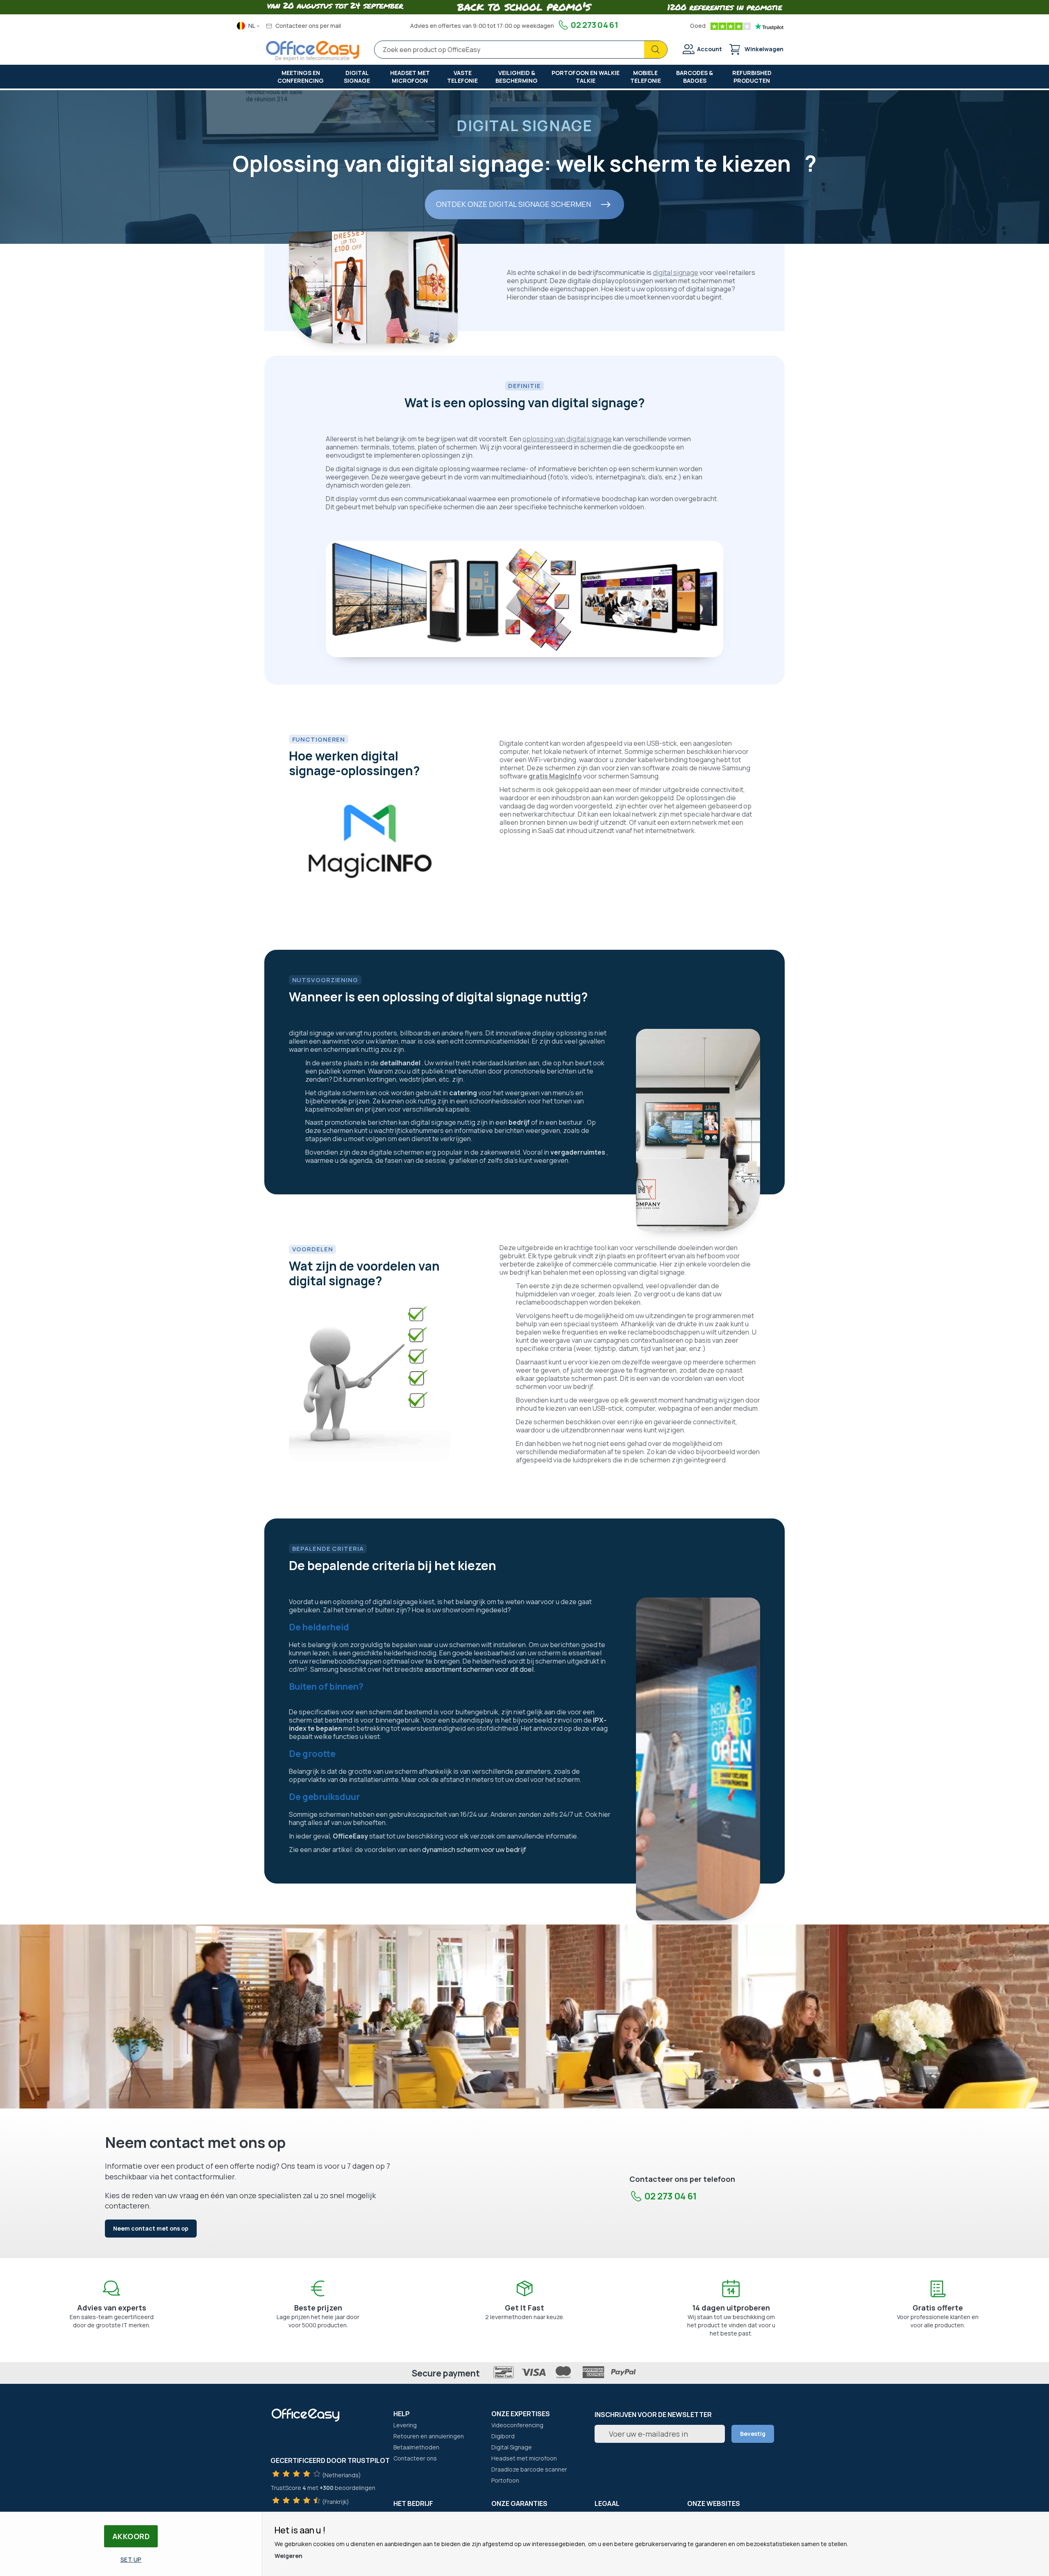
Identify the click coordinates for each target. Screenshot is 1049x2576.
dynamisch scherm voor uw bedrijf (474, 1850)
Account (710, 49)
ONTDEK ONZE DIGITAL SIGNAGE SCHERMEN (513, 204)
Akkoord (131, 2536)
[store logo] (313, 51)
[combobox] (521, 50)
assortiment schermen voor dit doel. (480, 1669)
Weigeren (288, 2556)
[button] (249, 26)
